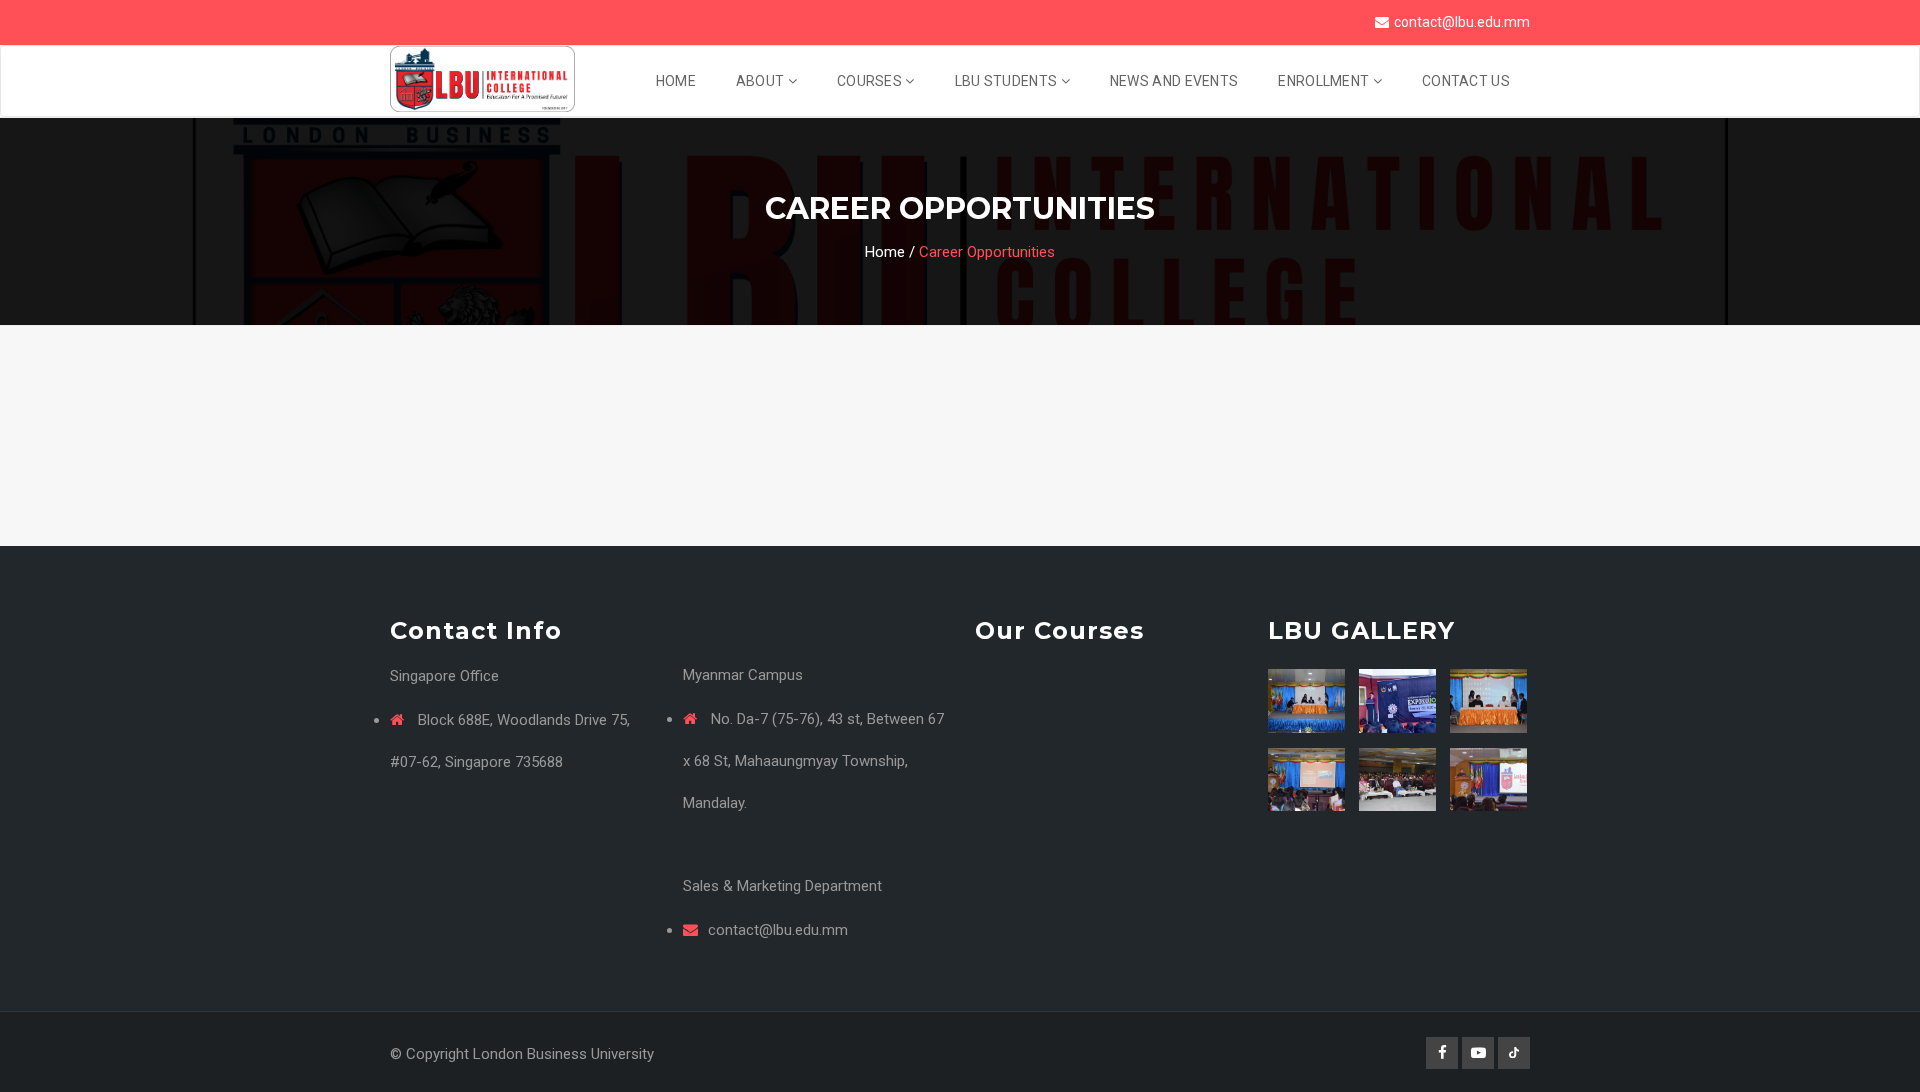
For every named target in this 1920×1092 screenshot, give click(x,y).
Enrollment (1325, 81)
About (762, 81)
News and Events (1174, 81)
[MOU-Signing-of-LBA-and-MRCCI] (1306, 700)
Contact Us (1466, 81)
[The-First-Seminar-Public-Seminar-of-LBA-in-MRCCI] (1306, 779)
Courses (871, 81)
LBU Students (1008, 81)
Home (676, 81)
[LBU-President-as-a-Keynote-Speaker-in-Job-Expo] (1397, 700)
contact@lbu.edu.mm (1462, 22)
